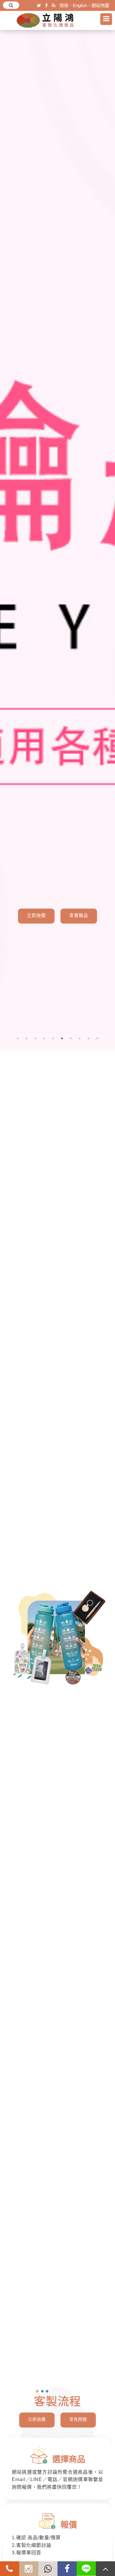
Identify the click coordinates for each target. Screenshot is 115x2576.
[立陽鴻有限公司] (46, 20)
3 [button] (35, 1038)
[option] (57, 535)
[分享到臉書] (46, 5)
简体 (64, 5)
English (80, 5)
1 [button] (18, 1038)
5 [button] (53, 1038)
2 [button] (27, 1038)
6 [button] (62, 1038)
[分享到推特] (39, 5)
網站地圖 (100, 5)
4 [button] (44, 1038)
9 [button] (88, 1038)
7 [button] (71, 1038)
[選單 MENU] (106, 19)
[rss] (54, 5)
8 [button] (80, 1038)
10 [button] (97, 1038)
